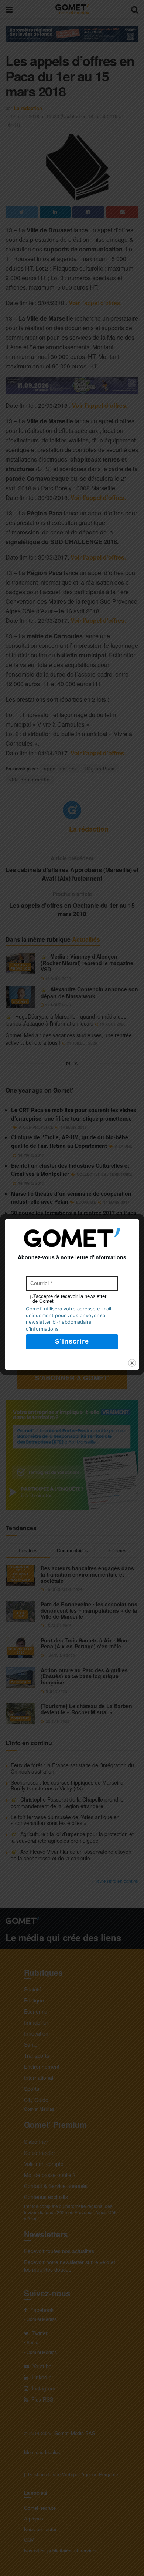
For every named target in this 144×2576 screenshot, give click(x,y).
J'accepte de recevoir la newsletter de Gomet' (69, 1299)
